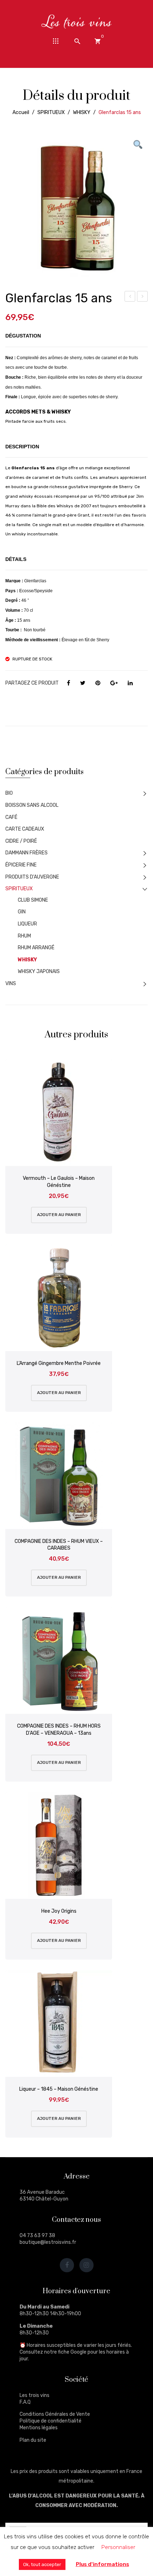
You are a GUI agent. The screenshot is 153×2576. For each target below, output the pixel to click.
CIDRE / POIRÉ (21, 841)
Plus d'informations (102, 2564)
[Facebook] (68, 683)
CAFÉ (11, 817)
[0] (97, 41)
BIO (9, 793)
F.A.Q (25, 2402)
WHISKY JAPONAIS (39, 971)
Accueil (21, 112)
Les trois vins (35, 2395)
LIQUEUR (27, 924)
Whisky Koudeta (130, 297)
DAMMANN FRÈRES (27, 853)
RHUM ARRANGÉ (36, 948)
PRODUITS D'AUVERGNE (32, 877)
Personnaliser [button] (118, 2547)
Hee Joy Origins (59, 1911)
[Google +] (114, 683)
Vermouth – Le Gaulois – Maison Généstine (59, 1182)
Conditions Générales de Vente (55, 2414)
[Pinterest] (98, 683)
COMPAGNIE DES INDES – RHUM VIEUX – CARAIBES (59, 1545)
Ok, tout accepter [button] (42, 2564)
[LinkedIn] (130, 683)
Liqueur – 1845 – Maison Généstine (59, 2089)
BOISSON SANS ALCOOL (32, 805)
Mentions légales (39, 2428)
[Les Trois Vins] (76, 21)
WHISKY (82, 112)
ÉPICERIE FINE (21, 865)
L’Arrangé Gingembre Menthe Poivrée (59, 1363)
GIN (22, 912)
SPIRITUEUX (51, 112)
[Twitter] (83, 683)
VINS (11, 984)
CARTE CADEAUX (25, 829)
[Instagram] (86, 2265)
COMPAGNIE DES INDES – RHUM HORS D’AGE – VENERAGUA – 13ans (59, 1730)
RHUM (24, 936)
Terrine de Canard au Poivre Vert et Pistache (143, 297)
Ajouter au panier (59, 1215)
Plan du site (33, 2440)
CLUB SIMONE (33, 900)
